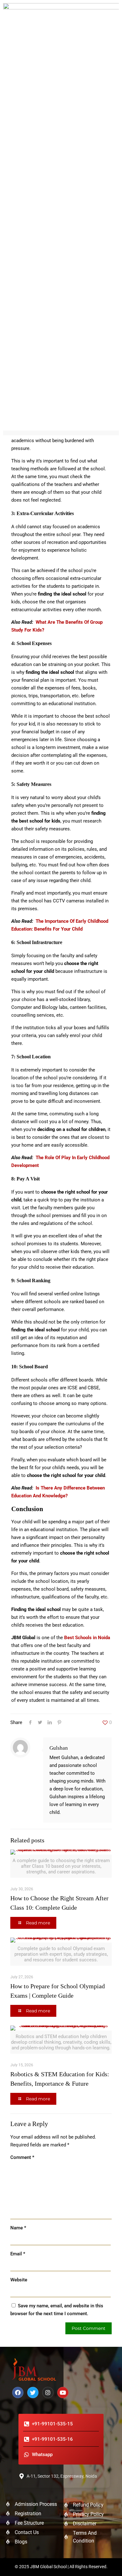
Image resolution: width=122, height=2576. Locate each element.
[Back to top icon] (109, 2563)
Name (18, 2228)
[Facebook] (18, 2393)
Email (18, 2254)
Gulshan (59, 1748)
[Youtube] (63, 2393)
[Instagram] (48, 2393)
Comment (22, 2157)
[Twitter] (33, 2393)
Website (19, 2280)
